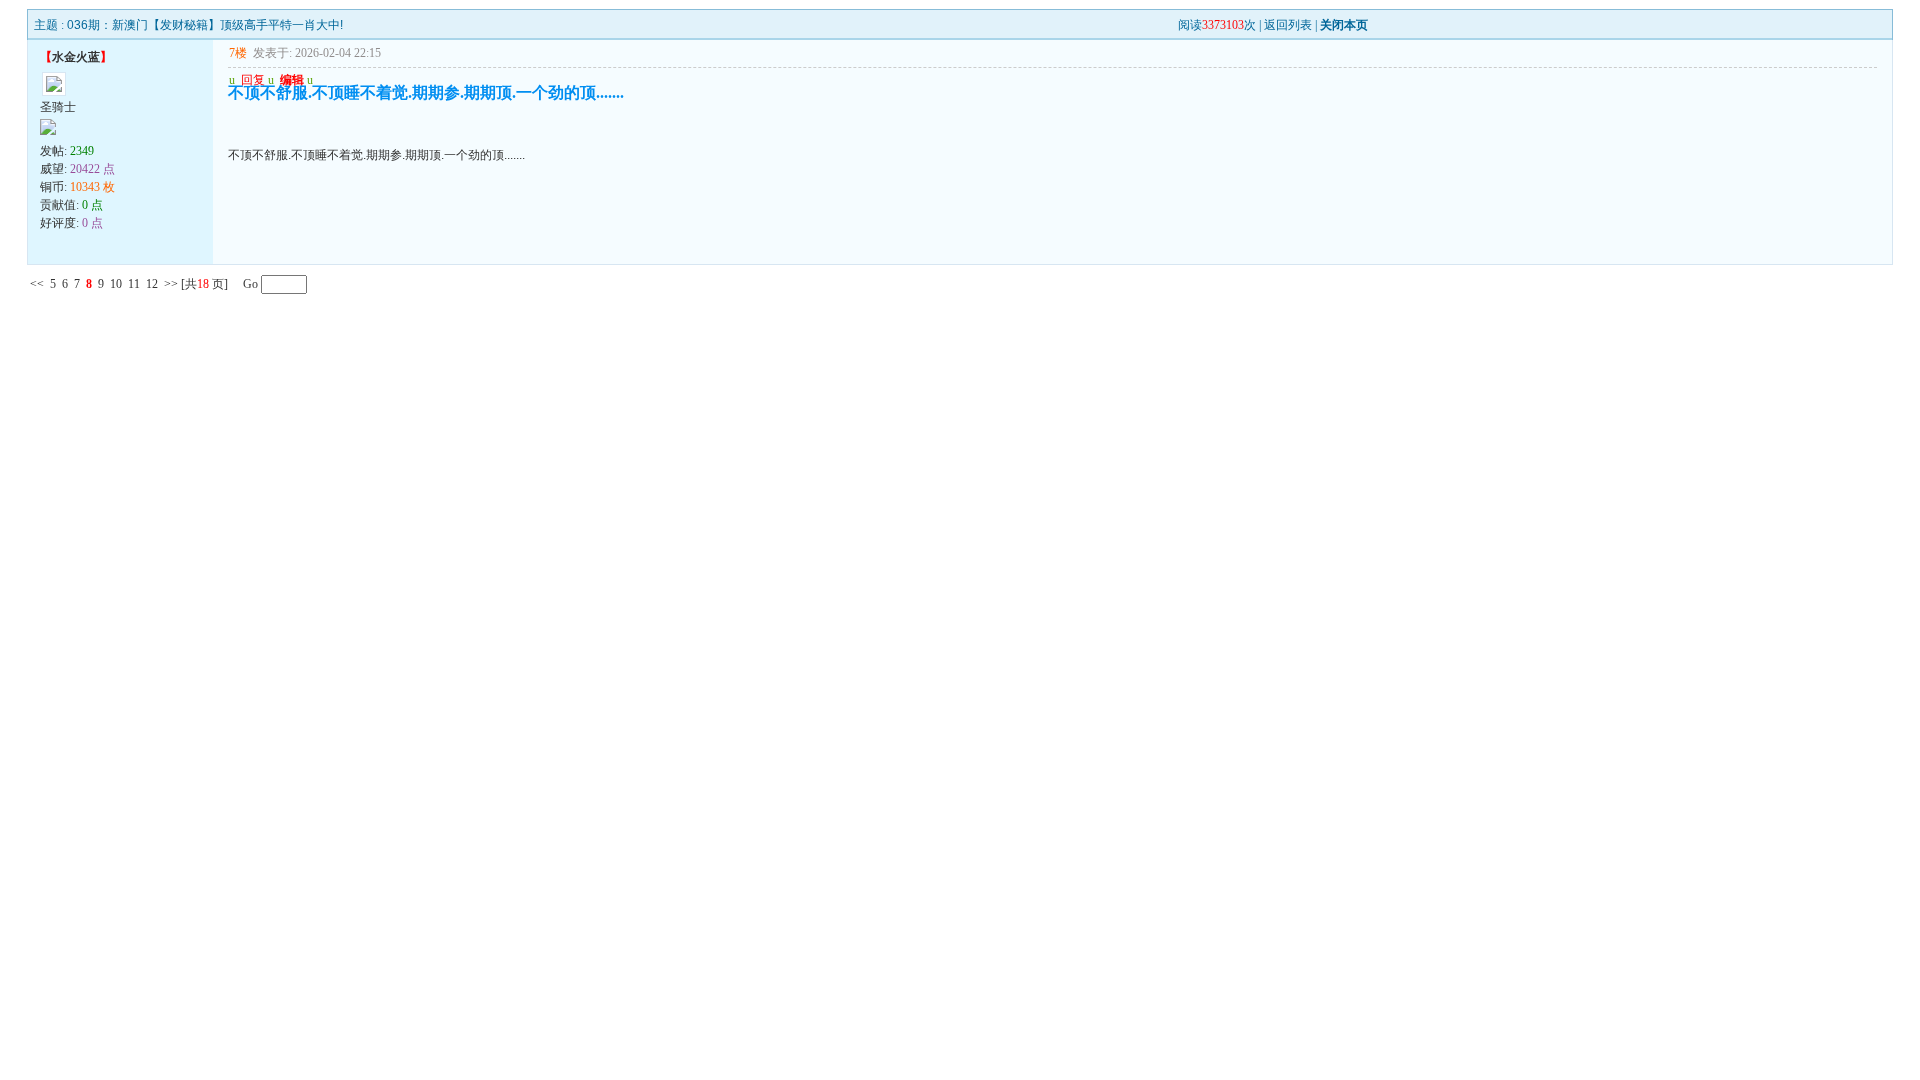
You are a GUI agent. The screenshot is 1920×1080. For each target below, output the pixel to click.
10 (116, 284)
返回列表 (1288, 25)
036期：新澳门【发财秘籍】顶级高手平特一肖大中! (205, 25)
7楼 (238, 53)
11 (134, 284)
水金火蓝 (76, 57)
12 (152, 284)
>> (171, 284)
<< (37, 284)
